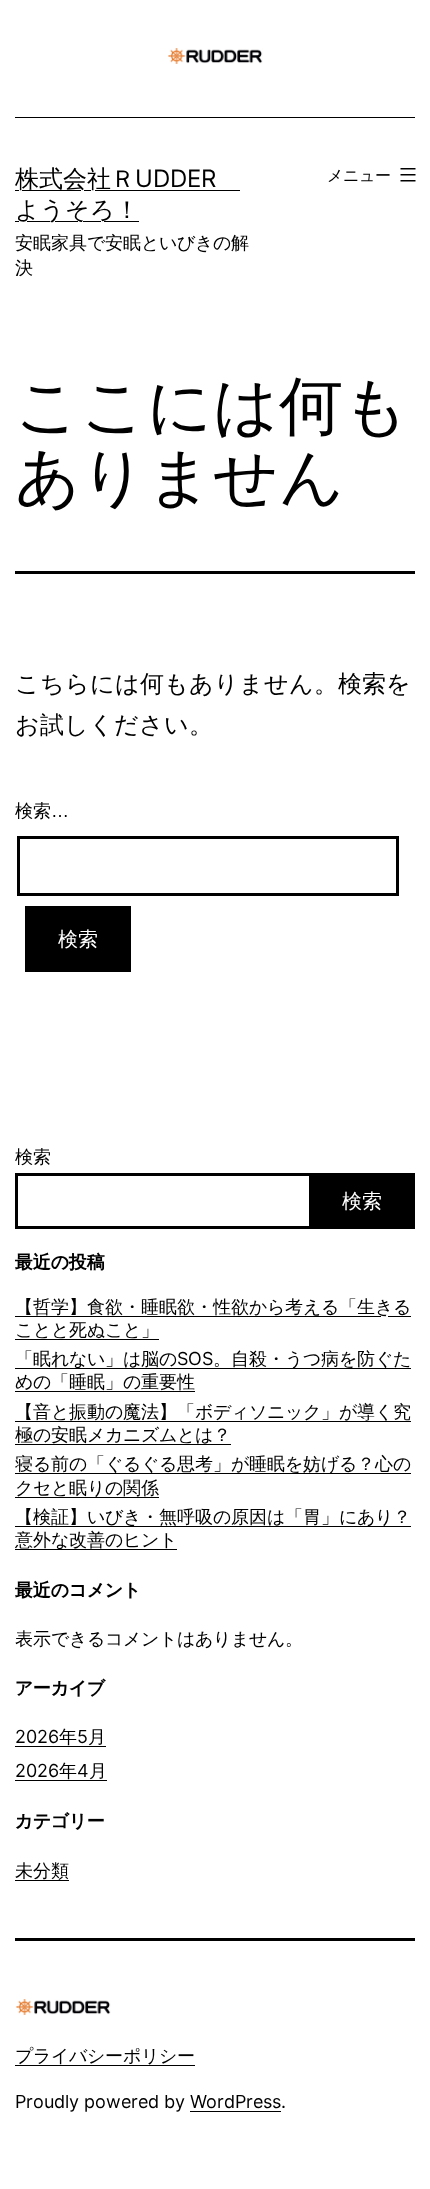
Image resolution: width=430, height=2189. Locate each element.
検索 (33, 1156)
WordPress (235, 2101)
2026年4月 (61, 1770)
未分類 (42, 1870)
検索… (42, 811)
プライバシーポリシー (105, 2055)
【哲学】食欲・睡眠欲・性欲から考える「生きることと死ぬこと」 (213, 1318)
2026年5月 (60, 1736)
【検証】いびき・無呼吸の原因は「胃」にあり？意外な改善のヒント (213, 1528)
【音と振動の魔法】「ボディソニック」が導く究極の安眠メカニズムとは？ (213, 1423)
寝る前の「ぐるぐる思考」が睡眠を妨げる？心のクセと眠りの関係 (213, 1475)
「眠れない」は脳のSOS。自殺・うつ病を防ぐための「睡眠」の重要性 (213, 1370)
